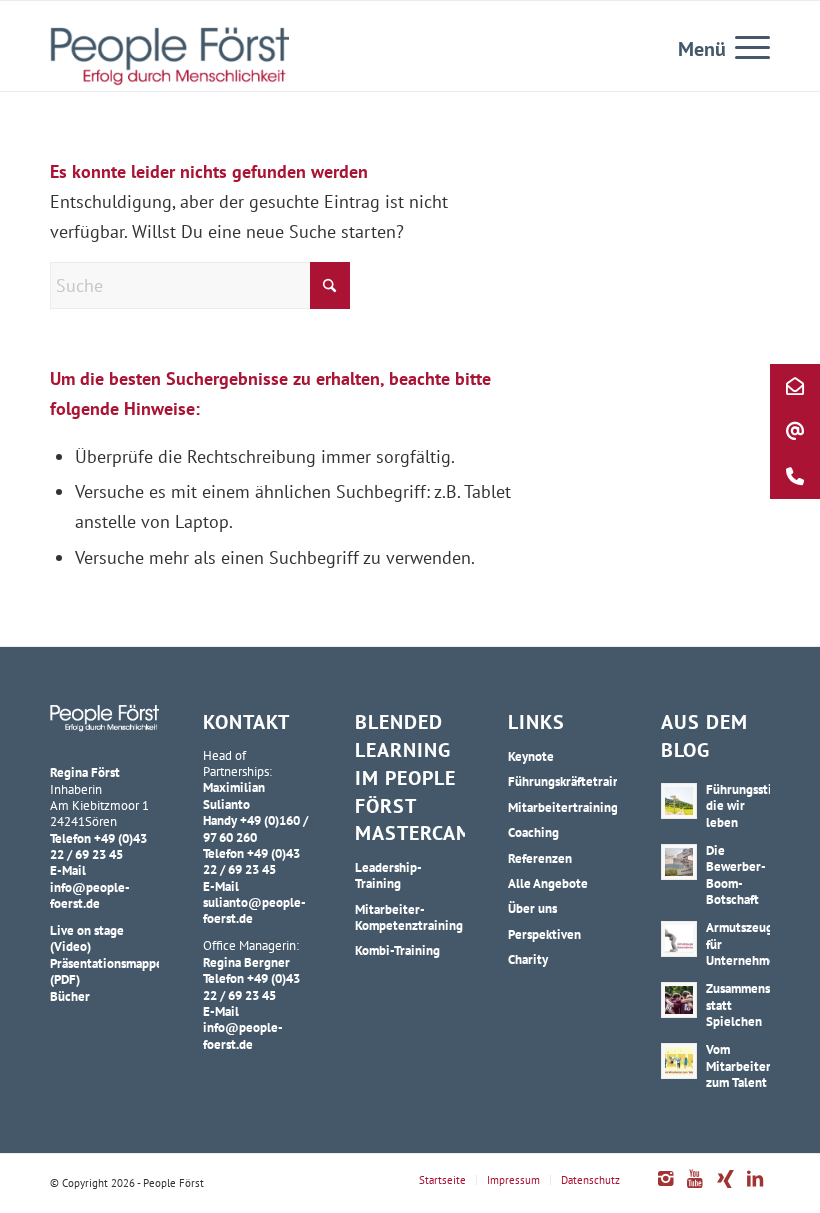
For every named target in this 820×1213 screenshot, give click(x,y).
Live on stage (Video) (87, 938)
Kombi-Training (397, 950)
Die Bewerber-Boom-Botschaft (736, 874)
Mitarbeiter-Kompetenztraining (409, 917)
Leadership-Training (388, 875)
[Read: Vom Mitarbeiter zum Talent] (679, 1061)
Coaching (533, 832)
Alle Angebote (548, 883)
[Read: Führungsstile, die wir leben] (679, 801)
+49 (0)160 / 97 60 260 (255, 828)
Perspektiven (544, 934)
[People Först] (169, 56)
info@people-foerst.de (90, 895)
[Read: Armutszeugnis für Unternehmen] (679, 939)
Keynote (531, 756)
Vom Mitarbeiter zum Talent (738, 1065)
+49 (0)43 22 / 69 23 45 (98, 846)
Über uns (532, 908)
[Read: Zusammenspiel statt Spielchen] (679, 1000)
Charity (528, 959)
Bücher (70, 996)
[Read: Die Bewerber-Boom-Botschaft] (679, 862)
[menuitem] (742, 46)
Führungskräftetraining (562, 781)
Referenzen (540, 858)
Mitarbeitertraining (562, 807)
